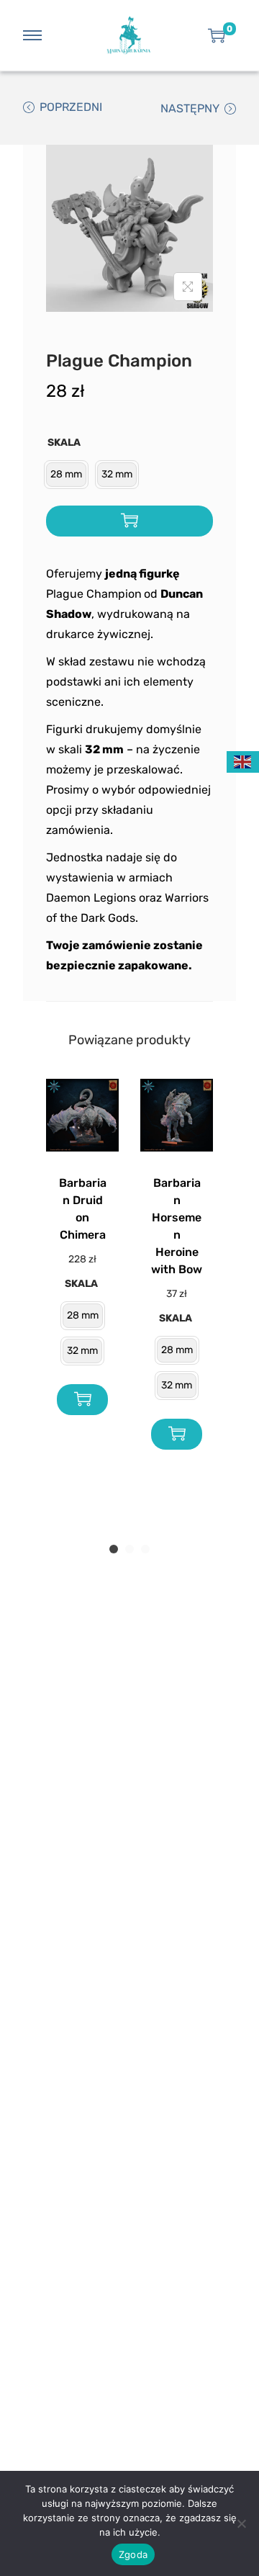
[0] (217, 35)
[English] (243, 761)
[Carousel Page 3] (145, 1549)
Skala (64, 443)
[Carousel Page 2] (129, 1549)
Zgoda (133, 2554)
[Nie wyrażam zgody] (241, 2523)
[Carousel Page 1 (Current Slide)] (114, 1549)
